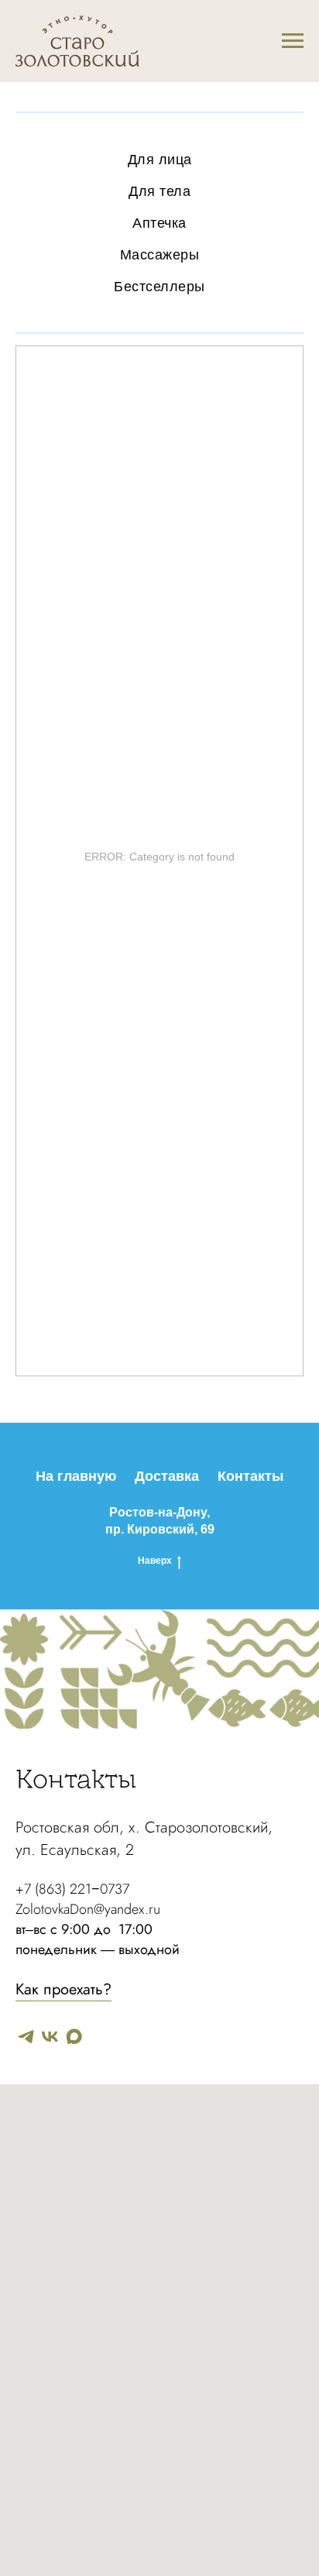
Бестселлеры (159, 287)
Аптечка (159, 223)
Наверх (155, 1561)
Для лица (160, 160)
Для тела (159, 191)
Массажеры (160, 255)
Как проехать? (63, 1989)
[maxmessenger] (74, 2037)
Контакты (250, 1476)
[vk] (50, 2037)
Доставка (167, 1476)
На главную (76, 1476)
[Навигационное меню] (293, 41)
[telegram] (26, 2037)
